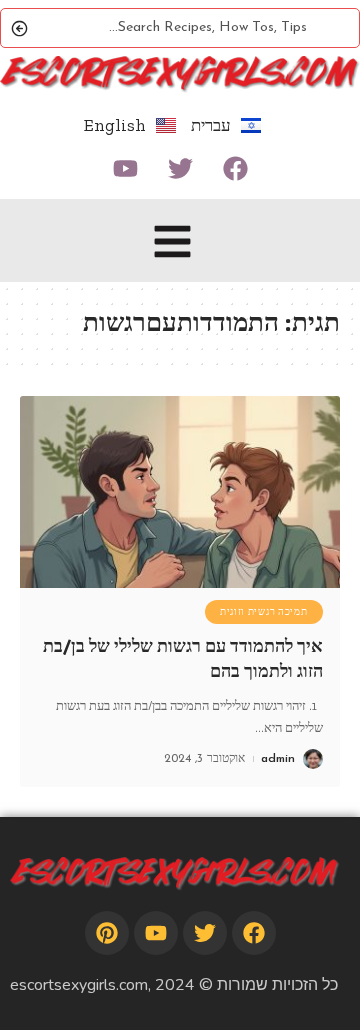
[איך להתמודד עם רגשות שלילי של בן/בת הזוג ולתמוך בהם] (180, 492)
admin (278, 759)
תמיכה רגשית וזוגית (264, 612)
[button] (173, 245)
